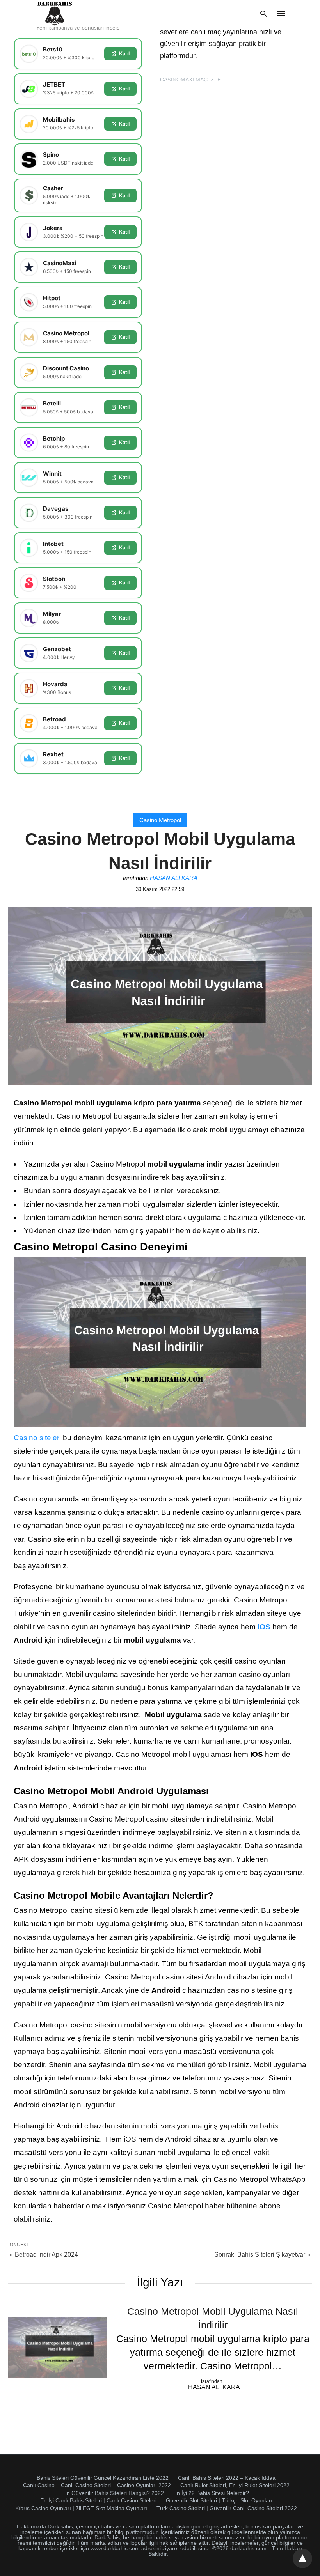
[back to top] (302, 2558)
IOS (264, 1627)
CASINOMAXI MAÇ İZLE (190, 80)
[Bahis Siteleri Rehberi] (55, 13)
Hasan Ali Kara (174, 878)
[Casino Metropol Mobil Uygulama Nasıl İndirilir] (58, 2347)
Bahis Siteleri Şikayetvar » (262, 2255)
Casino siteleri (37, 1438)
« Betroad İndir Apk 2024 (44, 2255)
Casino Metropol (160, 820)
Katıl (124, 53)
